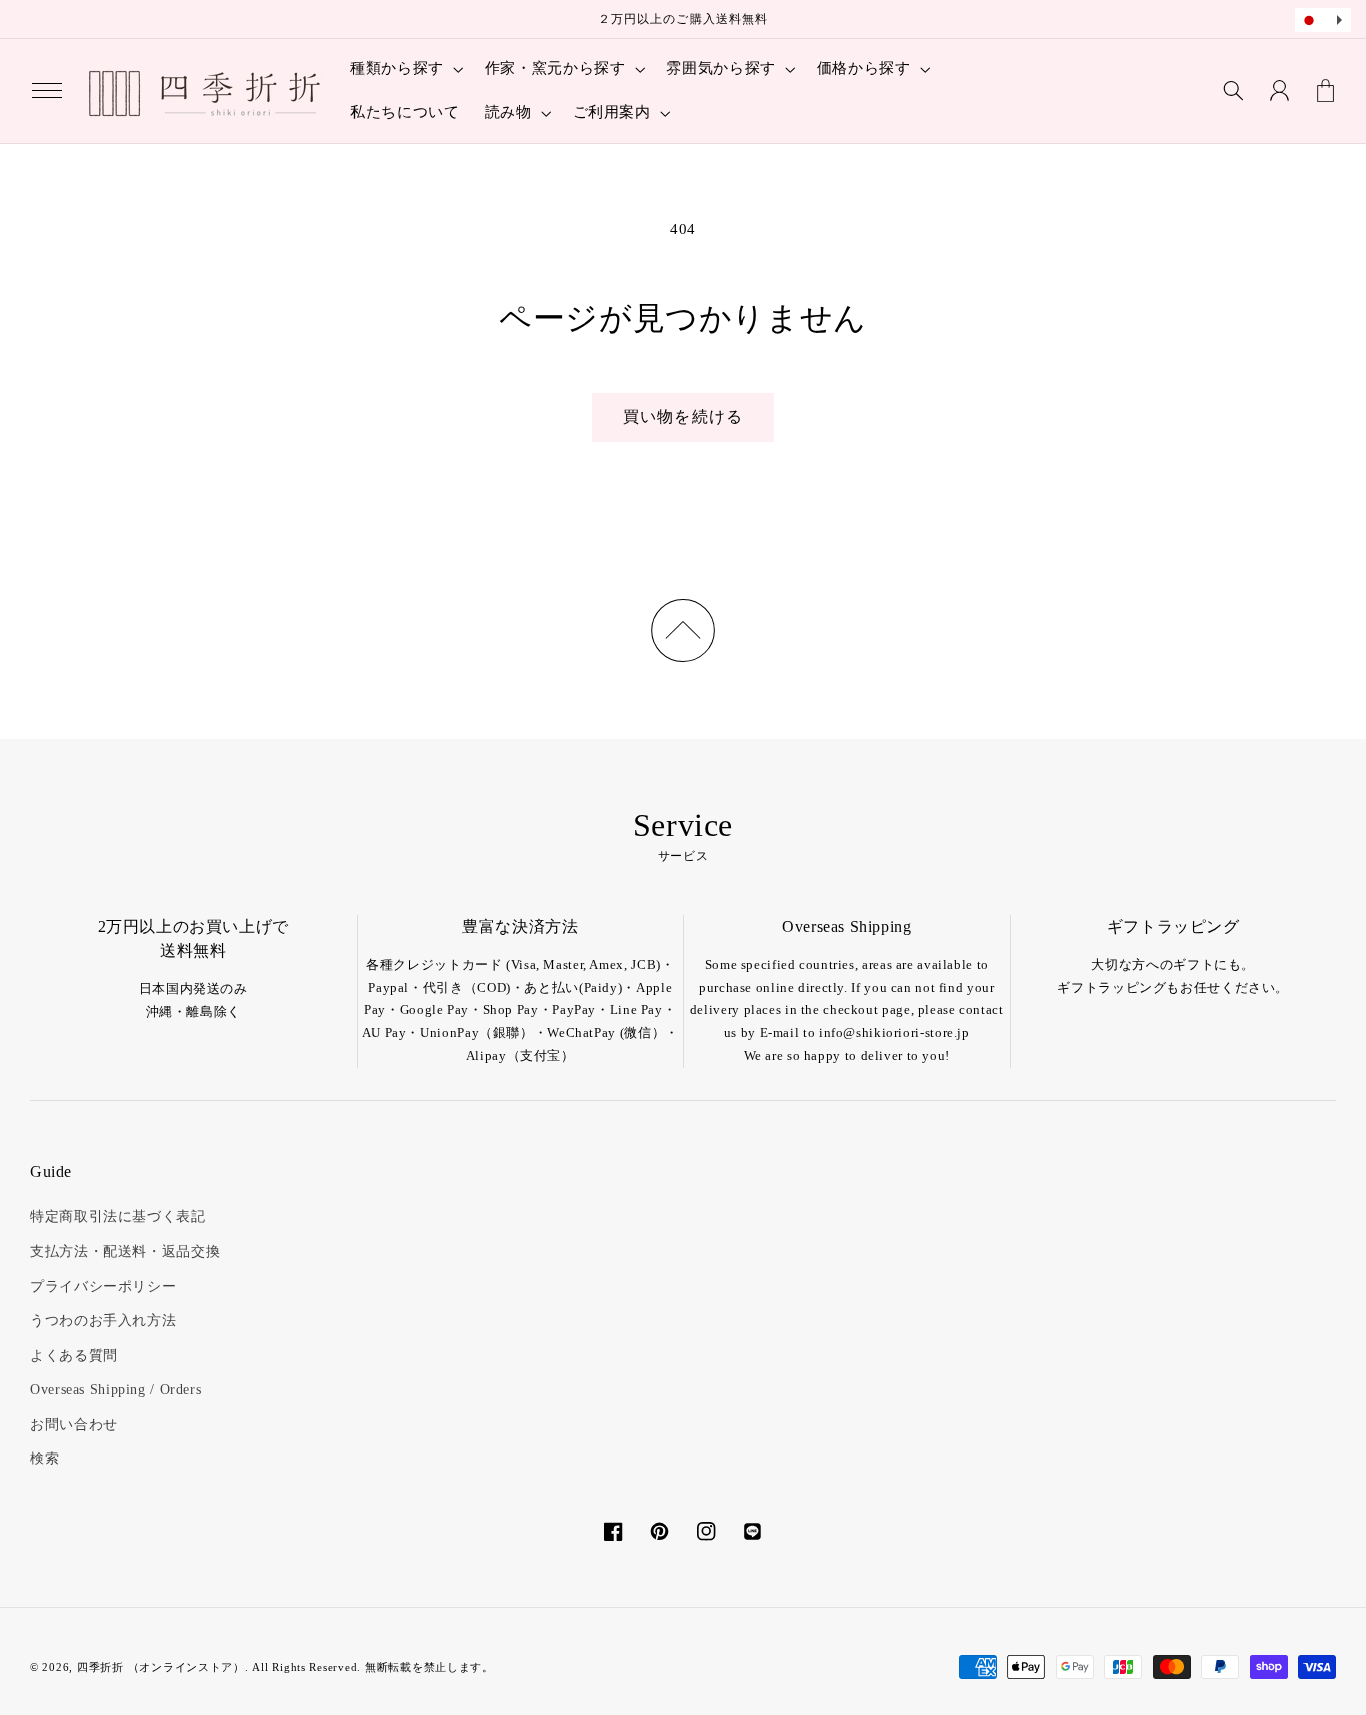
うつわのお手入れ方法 (103, 1320)
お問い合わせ (74, 1424)
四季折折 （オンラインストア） (161, 1667)
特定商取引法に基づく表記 (118, 1216)
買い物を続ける (682, 416)
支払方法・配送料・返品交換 (125, 1251)
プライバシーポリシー (103, 1286)
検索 (44, 1458)
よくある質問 (74, 1355)
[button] (47, 91)
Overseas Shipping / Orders (115, 1389)
